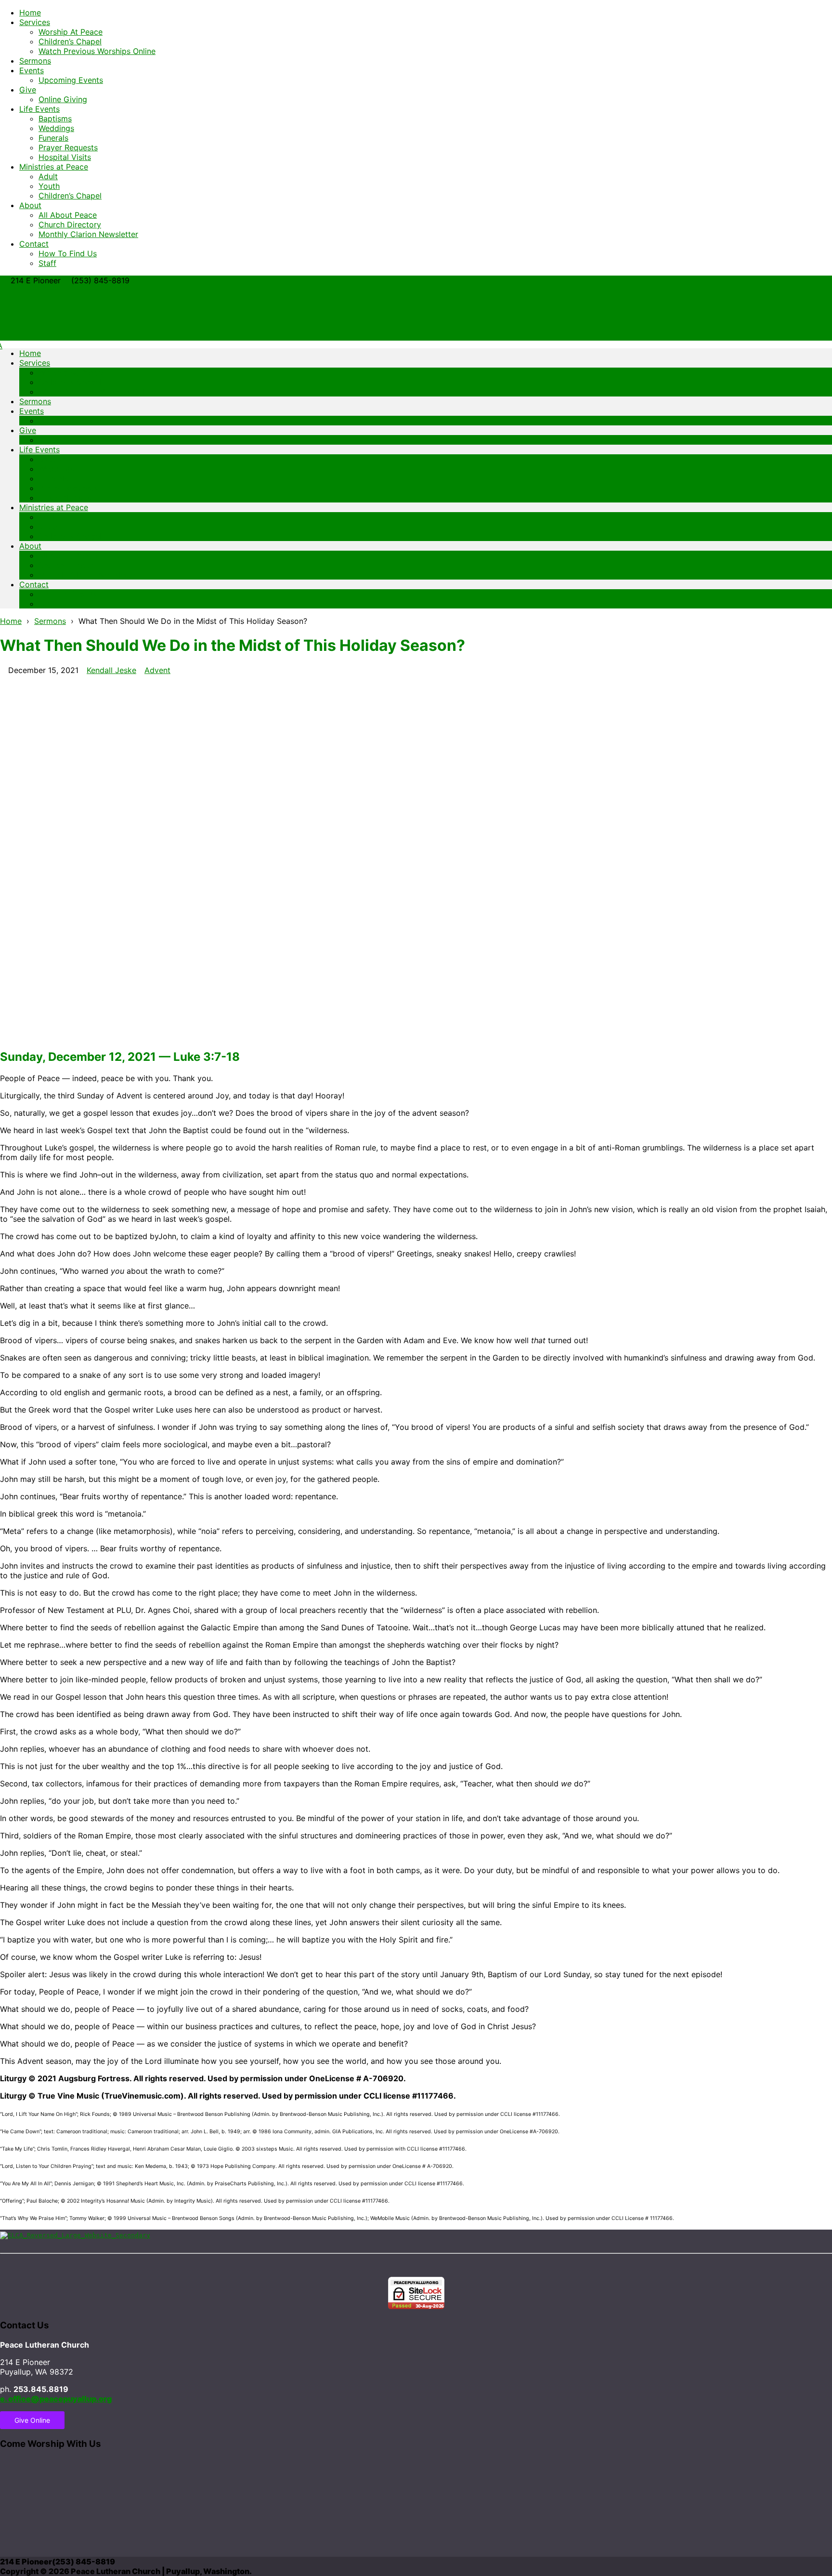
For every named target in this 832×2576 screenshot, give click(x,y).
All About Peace (68, 215)
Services (35, 22)
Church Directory (70, 225)
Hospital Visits (65, 157)
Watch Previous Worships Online (97, 51)
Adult (48, 176)
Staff (47, 263)
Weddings (56, 128)
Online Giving (63, 99)
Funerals (53, 138)
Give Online (32, 2420)
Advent (157, 670)
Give (28, 90)
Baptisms (55, 119)
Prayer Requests (68, 147)
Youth (49, 186)
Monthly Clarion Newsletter (88, 234)
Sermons (35, 61)
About (30, 205)
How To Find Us (68, 253)
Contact (34, 244)
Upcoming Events (71, 80)
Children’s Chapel (70, 41)
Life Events (39, 109)
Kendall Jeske (111, 670)
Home (30, 13)
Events (32, 70)
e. (56, 2399)
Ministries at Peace (54, 167)
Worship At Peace (71, 32)
